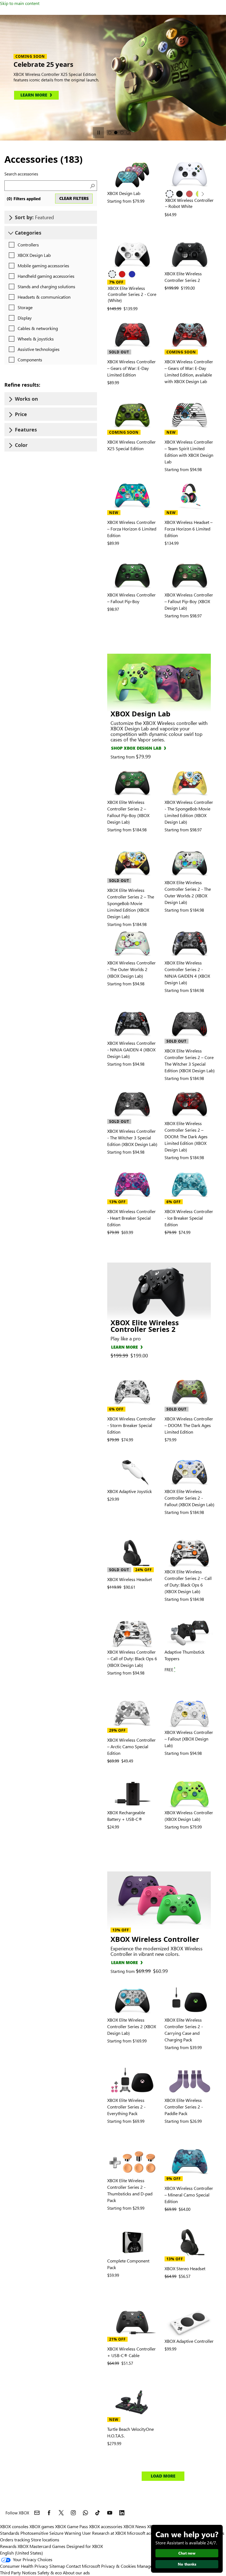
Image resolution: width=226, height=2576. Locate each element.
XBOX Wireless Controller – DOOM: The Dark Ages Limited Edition (189, 1425)
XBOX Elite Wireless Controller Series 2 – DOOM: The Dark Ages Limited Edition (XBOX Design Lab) (186, 1136)
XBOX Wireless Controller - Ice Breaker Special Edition (189, 1218)
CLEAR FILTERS (74, 198)
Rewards (8, 2546)
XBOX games (42, 2526)
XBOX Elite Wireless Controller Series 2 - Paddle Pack (184, 2107)
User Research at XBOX (105, 2533)
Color (21, 445)
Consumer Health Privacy (24, 2566)
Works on (26, 399)
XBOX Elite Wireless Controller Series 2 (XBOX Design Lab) (132, 2026)
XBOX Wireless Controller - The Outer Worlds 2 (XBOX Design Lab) (131, 969)
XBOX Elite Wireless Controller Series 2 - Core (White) (132, 294)
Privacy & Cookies (119, 2566)
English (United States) (21, 2553)
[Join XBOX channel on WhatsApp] (85, 2513)
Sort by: (34, 217)
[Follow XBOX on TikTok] (98, 2513)
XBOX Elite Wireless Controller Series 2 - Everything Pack (126, 2107)
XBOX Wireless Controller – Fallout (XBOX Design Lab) (189, 1739)
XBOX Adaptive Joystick (130, 1491)
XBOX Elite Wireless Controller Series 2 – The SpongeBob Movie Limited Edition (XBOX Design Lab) (131, 903)
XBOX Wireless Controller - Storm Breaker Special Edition (131, 1425)
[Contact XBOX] (37, 2513)
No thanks (187, 2564)
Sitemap (57, 2566)
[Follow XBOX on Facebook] (49, 2513)
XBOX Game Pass (72, 2526)
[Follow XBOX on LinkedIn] (122, 2513)
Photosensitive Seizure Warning (51, 2533)
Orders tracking (15, 2540)
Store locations (45, 2540)
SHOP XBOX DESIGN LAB (136, 748)
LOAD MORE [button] (163, 2476)
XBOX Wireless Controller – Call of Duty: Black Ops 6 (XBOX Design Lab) (132, 1658)
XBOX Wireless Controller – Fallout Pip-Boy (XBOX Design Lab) (189, 601)
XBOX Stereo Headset (185, 2268)
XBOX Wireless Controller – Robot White (189, 203)
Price (21, 414)
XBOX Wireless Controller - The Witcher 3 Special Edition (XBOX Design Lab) (132, 1138)
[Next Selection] (202, 194)
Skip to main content (20, 3)
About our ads (76, 2573)
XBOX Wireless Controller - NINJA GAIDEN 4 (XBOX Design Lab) (131, 1050)
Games (59, 2546)
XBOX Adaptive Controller (189, 2341)
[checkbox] (22, 245)
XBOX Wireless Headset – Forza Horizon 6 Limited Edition (189, 529)
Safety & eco (50, 2573)
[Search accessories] (92, 186)
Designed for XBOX (85, 2546)
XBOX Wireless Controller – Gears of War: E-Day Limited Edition (131, 368)
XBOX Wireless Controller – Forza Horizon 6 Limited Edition (132, 529)
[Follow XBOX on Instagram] (73, 2513)
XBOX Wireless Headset (130, 1579)
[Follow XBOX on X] (61, 2513)
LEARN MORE (124, 1347)
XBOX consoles (14, 2526)
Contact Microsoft (83, 2566)
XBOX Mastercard (34, 2546)
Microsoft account (144, 2533)
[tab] (110, 133)
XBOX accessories (106, 2526)
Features (26, 430)
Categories (28, 233)
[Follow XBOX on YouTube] (110, 2513)
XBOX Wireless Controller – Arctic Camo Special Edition (131, 1746)
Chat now (187, 2553)
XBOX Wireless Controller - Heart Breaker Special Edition (131, 1218)
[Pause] (98, 133)
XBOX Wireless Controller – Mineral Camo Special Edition (189, 2195)
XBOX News (135, 2526)
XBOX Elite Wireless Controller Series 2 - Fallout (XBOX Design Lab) (189, 1498)
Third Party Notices (18, 2573)
